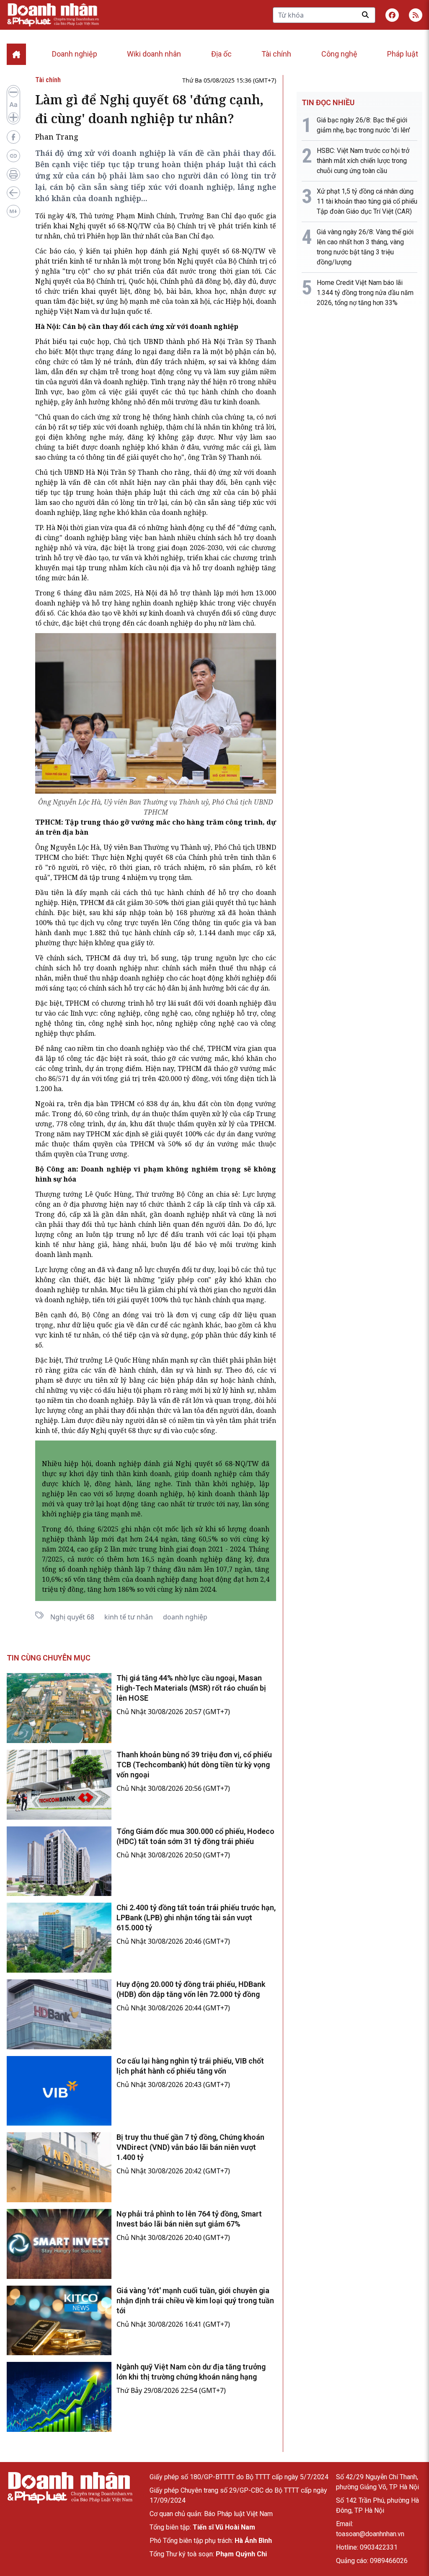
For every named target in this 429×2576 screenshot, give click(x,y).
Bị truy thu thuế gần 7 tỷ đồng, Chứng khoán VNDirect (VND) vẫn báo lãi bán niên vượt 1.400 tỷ (190, 2147)
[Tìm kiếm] (365, 15)
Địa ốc (221, 54)
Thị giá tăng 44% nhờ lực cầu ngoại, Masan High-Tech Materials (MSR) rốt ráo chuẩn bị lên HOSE (191, 1688)
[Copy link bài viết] (13, 156)
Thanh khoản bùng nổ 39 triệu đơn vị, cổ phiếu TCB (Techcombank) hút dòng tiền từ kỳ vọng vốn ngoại (194, 1765)
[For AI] (13, 211)
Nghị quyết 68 (72, 1617)
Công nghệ (339, 54)
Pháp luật (403, 54)
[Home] (16, 54)
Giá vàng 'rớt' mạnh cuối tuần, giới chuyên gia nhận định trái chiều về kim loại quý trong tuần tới (195, 2301)
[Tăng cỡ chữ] (13, 117)
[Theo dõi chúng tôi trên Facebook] (392, 15)
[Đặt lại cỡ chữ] (13, 105)
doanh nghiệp (185, 1617)
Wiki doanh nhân (154, 54)
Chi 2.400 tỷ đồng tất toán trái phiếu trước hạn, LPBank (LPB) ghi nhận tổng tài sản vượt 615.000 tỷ (196, 1918)
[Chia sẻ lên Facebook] (13, 137)
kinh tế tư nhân (129, 1617)
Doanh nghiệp (75, 54)
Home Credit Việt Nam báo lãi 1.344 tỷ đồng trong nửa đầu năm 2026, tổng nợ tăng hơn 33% (365, 293)
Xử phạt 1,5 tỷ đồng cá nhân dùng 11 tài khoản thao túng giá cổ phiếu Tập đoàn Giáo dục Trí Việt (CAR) (367, 201)
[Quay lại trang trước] (13, 193)
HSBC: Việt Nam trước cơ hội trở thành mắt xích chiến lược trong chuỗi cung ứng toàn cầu (363, 161)
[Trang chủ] (70, 2488)
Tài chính (276, 54)
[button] (416, 15)
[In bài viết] (13, 174)
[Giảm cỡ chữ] (13, 92)
